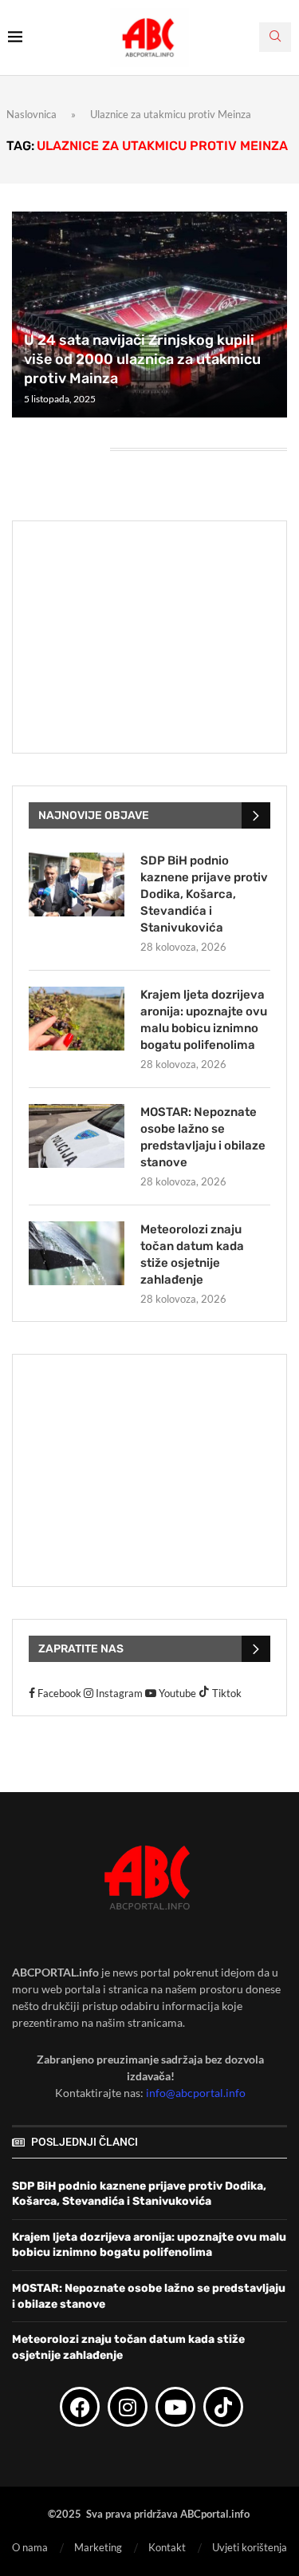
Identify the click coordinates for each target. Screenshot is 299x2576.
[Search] (275, 37)
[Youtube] (175, 2407)
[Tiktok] (223, 2407)
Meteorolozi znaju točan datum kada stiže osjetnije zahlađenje (192, 1254)
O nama (30, 2547)
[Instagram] (128, 2407)
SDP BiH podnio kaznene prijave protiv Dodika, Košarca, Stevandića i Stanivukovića (204, 894)
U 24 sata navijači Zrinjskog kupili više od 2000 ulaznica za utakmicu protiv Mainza (142, 360)
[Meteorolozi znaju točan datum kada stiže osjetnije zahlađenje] (77, 1253)
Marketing (98, 2547)
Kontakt (167, 2547)
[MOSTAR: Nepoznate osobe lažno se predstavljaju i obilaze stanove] (77, 1136)
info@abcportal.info (196, 2093)
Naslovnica (31, 114)
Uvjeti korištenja (250, 2547)
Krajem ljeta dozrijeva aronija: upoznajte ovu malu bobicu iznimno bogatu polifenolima (204, 1020)
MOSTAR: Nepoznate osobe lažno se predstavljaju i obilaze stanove (203, 1137)
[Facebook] (80, 2407)
